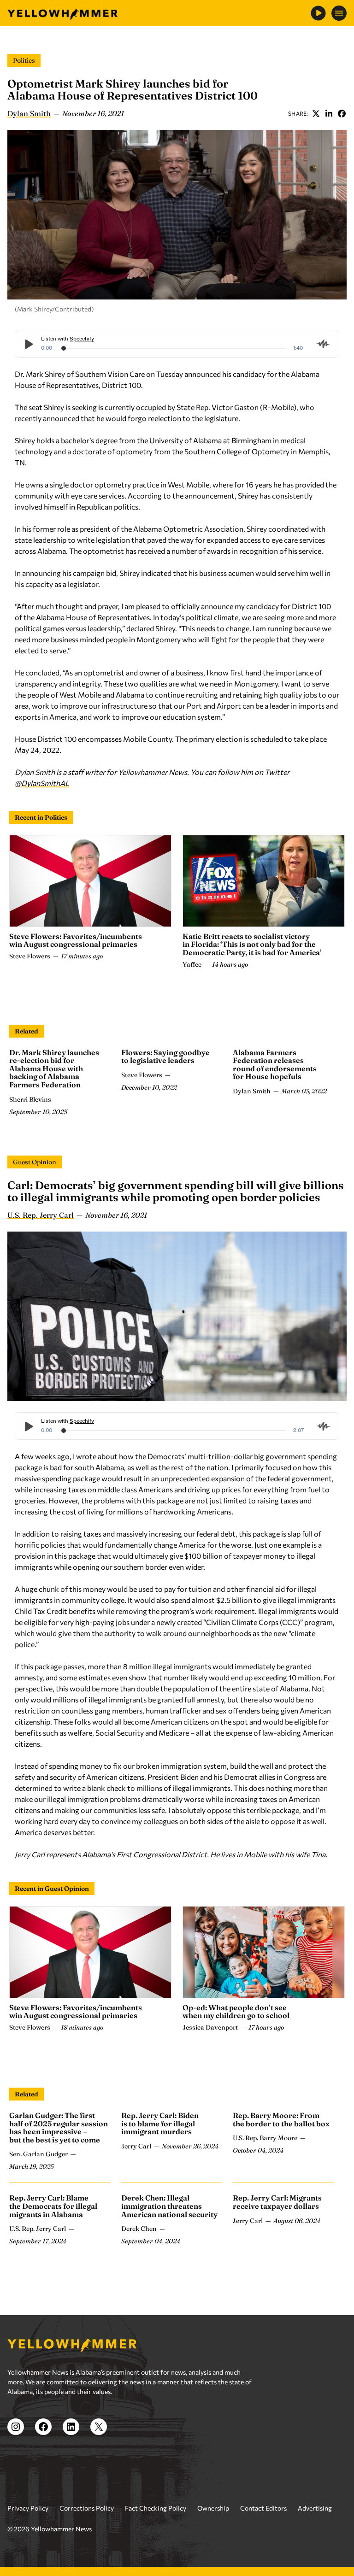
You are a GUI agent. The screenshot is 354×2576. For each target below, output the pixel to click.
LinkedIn (329, 113)
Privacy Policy (28, 2508)
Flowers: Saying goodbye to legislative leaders (165, 1056)
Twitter (316, 113)
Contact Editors (263, 2508)
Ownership (213, 2508)
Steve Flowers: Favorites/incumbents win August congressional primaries (76, 940)
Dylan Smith (29, 113)
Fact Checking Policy (156, 2508)
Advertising (315, 2508)
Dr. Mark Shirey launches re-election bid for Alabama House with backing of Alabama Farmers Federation (54, 1068)
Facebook (342, 113)
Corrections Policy (87, 2508)
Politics (24, 60)
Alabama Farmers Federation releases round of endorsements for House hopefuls (275, 1065)
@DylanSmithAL (42, 783)
